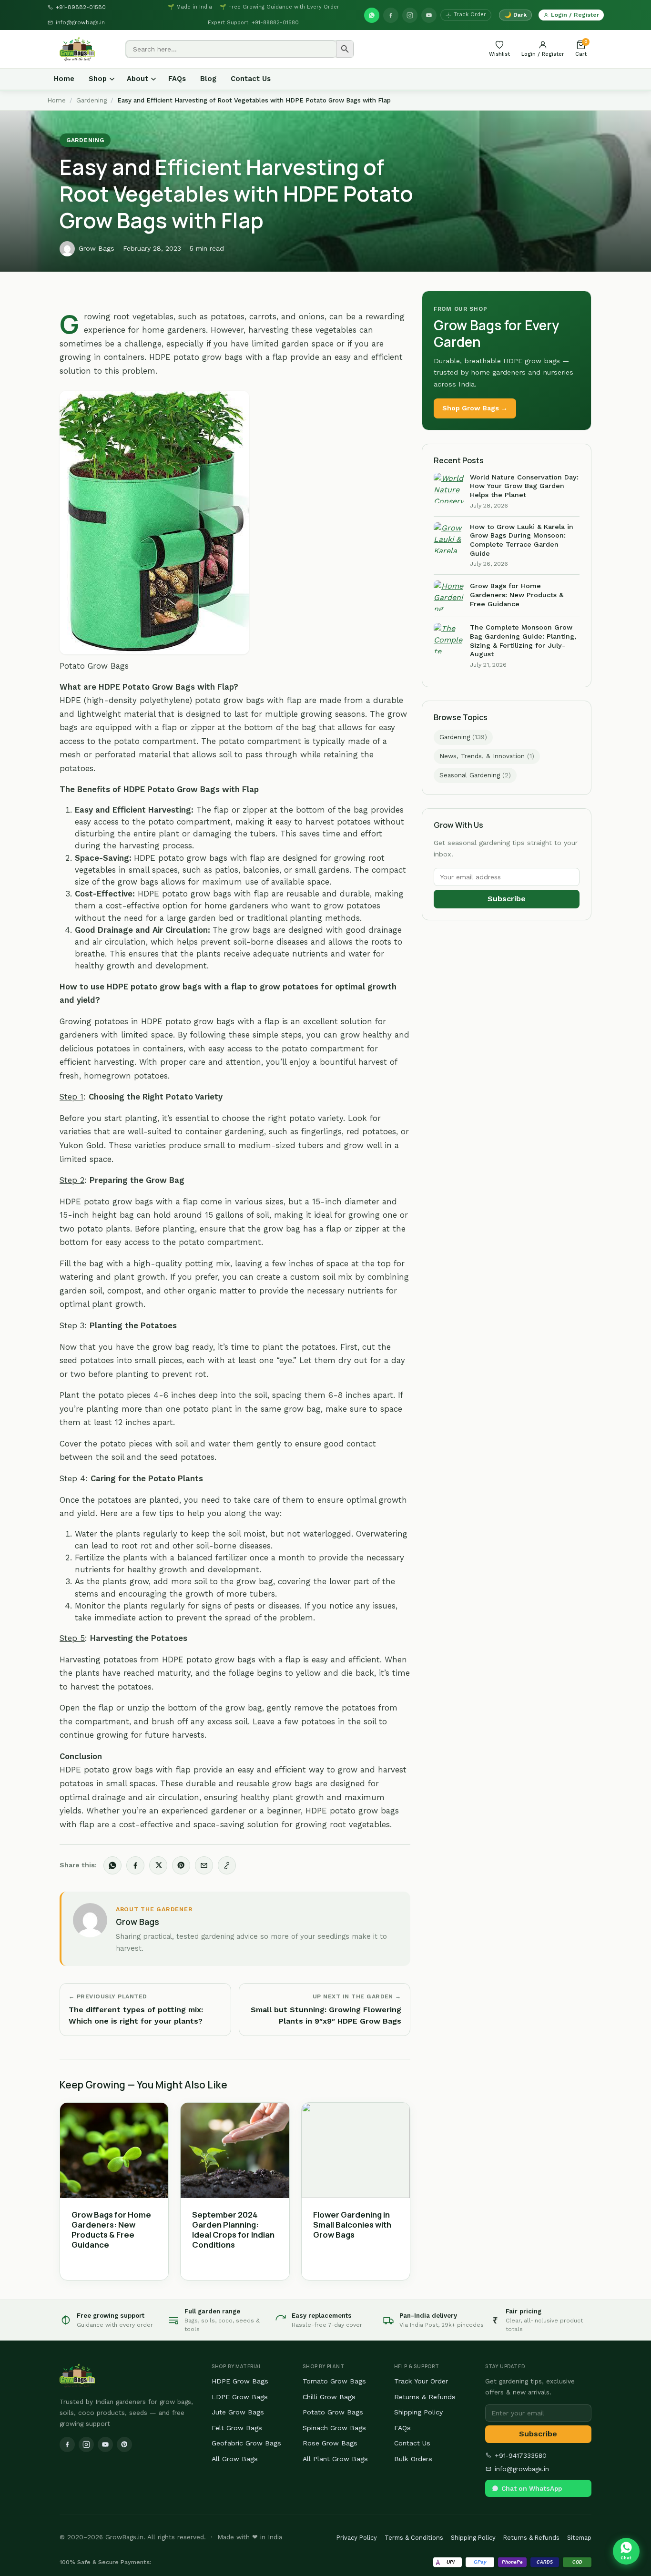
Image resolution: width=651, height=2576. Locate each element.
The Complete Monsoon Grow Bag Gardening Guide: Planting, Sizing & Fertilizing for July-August (523, 641)
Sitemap (579, 2538)
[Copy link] (227, 1865)
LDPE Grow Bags (240, 2397)
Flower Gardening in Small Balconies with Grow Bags (352, 2225)
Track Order (470, 15)
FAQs (177, 79)
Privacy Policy (357, 2538)
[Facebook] (391, 15)
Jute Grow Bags (238, 2412)
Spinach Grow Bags (334, 2428)
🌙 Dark (515, 15)
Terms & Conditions (414, 2538)
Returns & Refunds (425, 2397)
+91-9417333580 (521, 2455)
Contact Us (251, 79)
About (137, 79)
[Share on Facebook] (135, 1865)
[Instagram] (410, 15)
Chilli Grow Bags (329, 2397)
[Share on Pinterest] (181, 1865)
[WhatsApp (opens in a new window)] (372, 15)
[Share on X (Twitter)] (158, 1865)
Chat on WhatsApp (532, 2488)
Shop (98, 79)
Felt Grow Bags (237, 2428)
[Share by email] (204, 1865)
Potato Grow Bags (333, 2412)
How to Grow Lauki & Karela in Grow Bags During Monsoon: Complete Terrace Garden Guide (522, 540)
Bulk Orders (413, 2459)
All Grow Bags (235, 2459)
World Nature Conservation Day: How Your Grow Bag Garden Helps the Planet (524, 486)
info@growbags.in (80, 22)
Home (64, 79)
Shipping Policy (418, 2412)
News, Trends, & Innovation (487, 756)
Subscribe (507, 899)
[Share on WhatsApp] (112, 1865)
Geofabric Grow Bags (246, 2443)
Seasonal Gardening (475, 775)
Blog (208, 79)
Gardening (92, 100)
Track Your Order (421, 2381)
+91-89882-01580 (81, 7)
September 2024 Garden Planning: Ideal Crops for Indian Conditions (233, 2230)
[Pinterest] (124, 2444)
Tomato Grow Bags (334, 2381)
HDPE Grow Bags (240, 2381)
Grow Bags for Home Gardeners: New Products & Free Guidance (111, 2230)
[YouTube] (429, 15)
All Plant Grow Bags (335, 2459)
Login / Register (575, 15)
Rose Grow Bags (330, 2443)
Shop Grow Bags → (475, 408)
